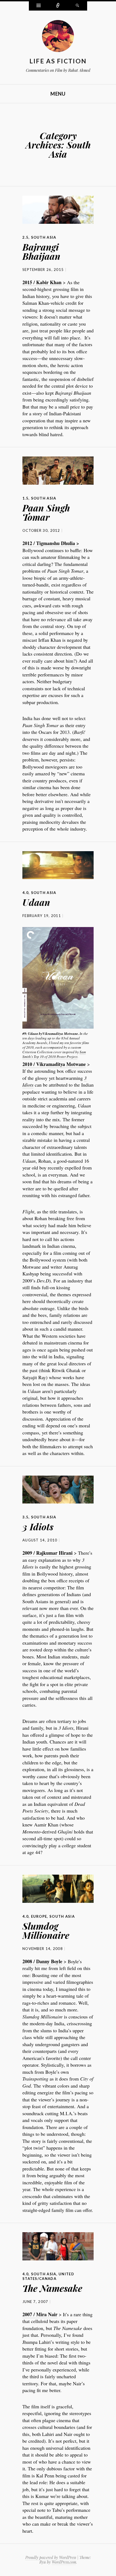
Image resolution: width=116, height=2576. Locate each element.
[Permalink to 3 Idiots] (58, 1490)
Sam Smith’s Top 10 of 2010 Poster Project (54, 1054)
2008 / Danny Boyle (42, 1961)
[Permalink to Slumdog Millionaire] (58, 1889)
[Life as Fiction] (58, 37)
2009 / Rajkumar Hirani (47, 1553)
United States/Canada (48, 2276)
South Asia (44, 237)
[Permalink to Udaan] (58, 865)
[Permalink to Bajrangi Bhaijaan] (58, 210)
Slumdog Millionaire (46, 1930)
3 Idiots (38, 1527)
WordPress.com (64, 2562)
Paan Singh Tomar (46, 512)
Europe (39, 1916)
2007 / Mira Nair (40, 2314)
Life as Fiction (58, 61)
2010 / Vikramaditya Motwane (54, 1064)
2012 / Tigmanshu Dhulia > (51, 543)
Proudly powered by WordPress (51, 2557)
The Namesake (52, 2288)
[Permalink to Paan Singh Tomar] (58, 471)
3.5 (25, 1517)
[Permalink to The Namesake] (58, 2246)
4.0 (25, 893)
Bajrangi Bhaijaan (41, 251)
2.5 (25, 237)
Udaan (36, 902)
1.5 (25, 498)
